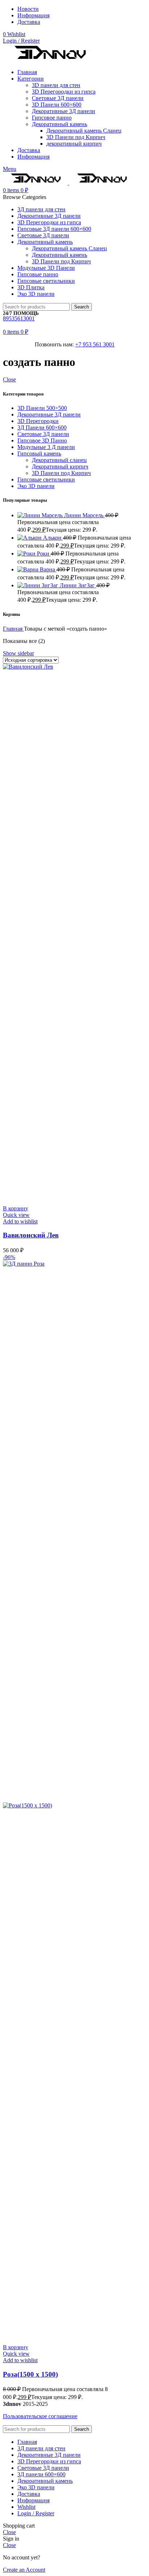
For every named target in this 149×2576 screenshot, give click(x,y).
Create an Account (24, 2570)
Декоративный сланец (59, 460)
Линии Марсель (84, 515)
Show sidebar (18, 653)
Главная (13, 629)
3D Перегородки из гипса (64, 92)
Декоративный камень (59, 124)
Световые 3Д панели (58, 98)
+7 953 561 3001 (95, 344)
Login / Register (36, 2513)
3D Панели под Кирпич (76, 137)
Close (9, 379)
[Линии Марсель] (41, 515)
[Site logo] (49, 60)
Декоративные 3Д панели (63, 111)
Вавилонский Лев (31, 1235)
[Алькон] (30, 538)
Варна (48, 569)
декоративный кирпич (74, 144)
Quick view (16, 1215)
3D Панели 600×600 (57, 105)
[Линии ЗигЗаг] (39, 585)
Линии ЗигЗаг (78, 585)
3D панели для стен (56, 85)
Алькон (53, 538)
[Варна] (29, 569)
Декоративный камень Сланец (84, 131)
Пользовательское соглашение (40, 2416)
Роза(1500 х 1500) (30, 2374)
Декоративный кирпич (60, 466)
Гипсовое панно (52, 118)
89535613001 (19, 318)
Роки (44, 554)
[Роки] (27, 554)
